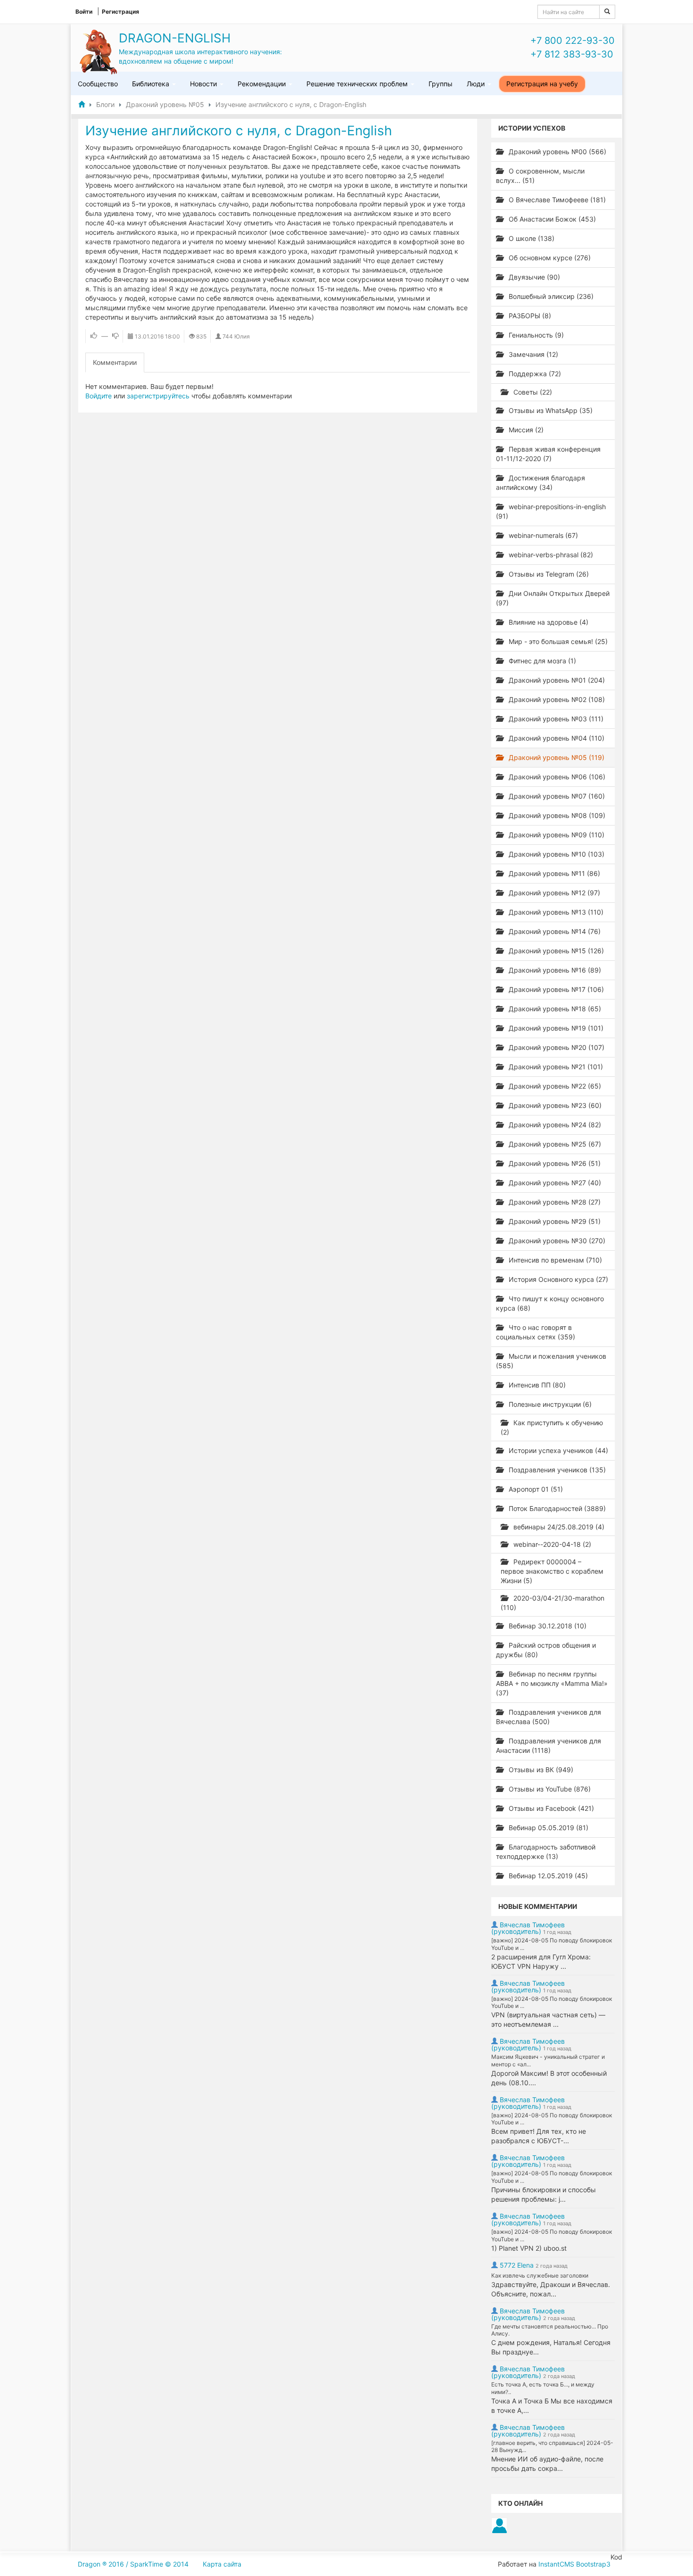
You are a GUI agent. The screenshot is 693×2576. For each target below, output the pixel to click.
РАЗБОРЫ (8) (529, 316)
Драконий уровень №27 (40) (554, 1183)
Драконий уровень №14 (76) (554, 931)
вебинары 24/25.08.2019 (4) (558, 1527)
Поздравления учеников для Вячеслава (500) (549, 1717)
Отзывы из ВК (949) (540, 1770)
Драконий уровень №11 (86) (553, 873)
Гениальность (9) (535, 335)
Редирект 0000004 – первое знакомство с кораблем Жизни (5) (552, 1571)
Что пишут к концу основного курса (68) (550, 1303)
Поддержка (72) (534, 374)
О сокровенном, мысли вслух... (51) (540, 176)
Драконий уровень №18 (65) (554, 1009)
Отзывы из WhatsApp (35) (550, 410)
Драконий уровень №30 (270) (556, 1241)
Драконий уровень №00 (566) (557, 152)
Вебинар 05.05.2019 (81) (548, 1828)
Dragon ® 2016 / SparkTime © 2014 (133, 2564)
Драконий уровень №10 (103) (556, 854)
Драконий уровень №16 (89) (554, 970)
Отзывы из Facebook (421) (550, 1808)
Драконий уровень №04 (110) (556, 738)
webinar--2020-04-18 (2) (551, 1544)
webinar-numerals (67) (542, 535)
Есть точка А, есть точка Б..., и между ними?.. (543, 2388)
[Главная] (82, 104)
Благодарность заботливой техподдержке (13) (546, 1852)
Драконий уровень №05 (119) (556, 757)
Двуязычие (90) (533, 277)
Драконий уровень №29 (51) (554, 1221)
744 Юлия (236, 336)
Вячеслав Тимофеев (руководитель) (528, 1928)
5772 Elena (517, 2265)
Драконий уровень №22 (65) (554, 1086)
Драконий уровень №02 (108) (556, 699)
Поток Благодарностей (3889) (556, 1508)
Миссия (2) (525, 430)
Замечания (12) (532, 354)
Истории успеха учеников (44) (557, 1450)
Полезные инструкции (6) (549, 1404)
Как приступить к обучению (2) (552, 1427)
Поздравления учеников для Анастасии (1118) (549, 1746)
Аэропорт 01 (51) (535, 1489)
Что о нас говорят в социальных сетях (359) (536, 1332)
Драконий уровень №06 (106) (556, 777)
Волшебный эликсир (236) (550, 296)
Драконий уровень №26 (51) (554, 1163)
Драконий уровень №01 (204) (556, 680)
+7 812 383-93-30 (572, 54)
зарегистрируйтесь (158, 396)
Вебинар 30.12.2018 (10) (547, 1626)
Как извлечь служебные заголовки (540, 2275)
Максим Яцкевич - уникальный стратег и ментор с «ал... (548, 2060)
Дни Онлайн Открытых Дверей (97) (553, 598)
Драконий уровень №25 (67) (554, 1144)
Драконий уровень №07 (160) (556, 796)
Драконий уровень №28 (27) (554, 1202)
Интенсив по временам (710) (554, 1260)
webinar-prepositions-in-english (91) (551, 511)
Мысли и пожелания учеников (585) (551, 1361)
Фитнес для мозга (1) (541, 661)
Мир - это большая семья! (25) (557, 641)
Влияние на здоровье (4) (548, 622)
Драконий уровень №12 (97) (553, 893)
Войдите (99, 396)
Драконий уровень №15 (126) (555, 951)
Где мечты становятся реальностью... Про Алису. (550, 2330)
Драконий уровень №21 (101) (555, 1067)
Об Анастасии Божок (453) (551, 219)
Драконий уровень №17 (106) (555, 989)
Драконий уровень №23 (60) (554, 1105)
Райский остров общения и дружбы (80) (546, 1650)
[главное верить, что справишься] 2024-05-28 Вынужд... (552, 2447)
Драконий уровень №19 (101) (555, 1028)
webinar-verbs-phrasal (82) (550, 555)
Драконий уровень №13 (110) (555, 912)
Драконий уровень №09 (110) (556, 835)
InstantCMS (556, 2564)
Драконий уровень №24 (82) (554, 1125)
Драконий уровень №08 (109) (556, 815)
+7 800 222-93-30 (573, 41)
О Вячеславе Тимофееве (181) (556, 200)
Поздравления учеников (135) (556, 1470)
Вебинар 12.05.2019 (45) (547, 1876)
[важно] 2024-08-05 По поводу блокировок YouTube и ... (552, 1944)
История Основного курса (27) (557, 1279)
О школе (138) (531, 238)
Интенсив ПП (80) (536, 1385)
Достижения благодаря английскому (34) (540, 483)
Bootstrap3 (593, 2564)
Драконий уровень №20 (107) (556, 1047)
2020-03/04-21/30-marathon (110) (553, 1603)
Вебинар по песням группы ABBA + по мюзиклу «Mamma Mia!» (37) (552, 1683)
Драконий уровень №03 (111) (555, 719)
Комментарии (115, 362)
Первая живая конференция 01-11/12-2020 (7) (548, 454)
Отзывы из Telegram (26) (548, 574)
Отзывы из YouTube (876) (549, 1789)
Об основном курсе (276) (549, 258)
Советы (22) (532, 392)
